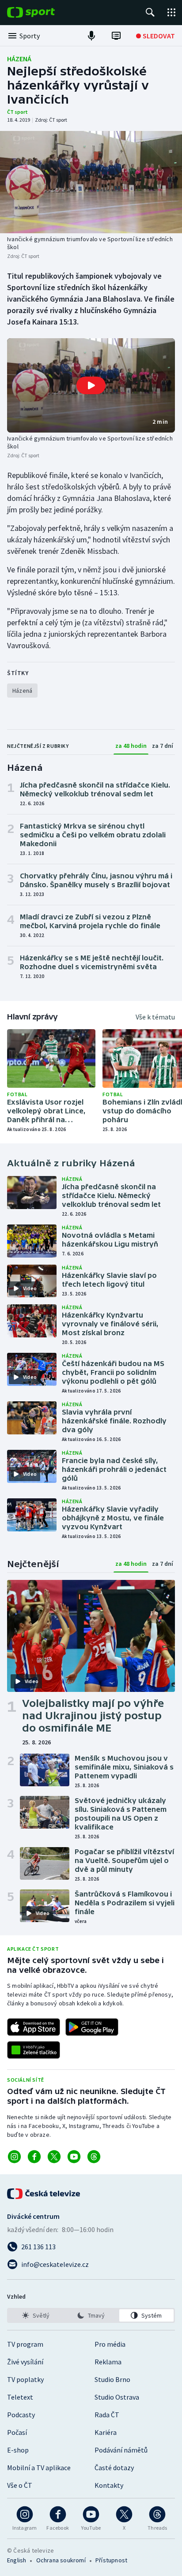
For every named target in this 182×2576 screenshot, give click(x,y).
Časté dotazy (114, 2468)
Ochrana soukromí (61, 2560)
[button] (91, 385)
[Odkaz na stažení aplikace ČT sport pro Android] (92, 2027)
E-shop (18, 2450)
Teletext (20, 2397)
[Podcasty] (91, 36)
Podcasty (21, 2415)
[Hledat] (150, 12)
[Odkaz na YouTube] (74, 2157)
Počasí (17, 2432)
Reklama (108, 2362)
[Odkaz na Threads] (94, 2157)
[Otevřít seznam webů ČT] (171, 12)
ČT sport (17, 112)
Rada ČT (107, 2415)
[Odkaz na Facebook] (34, 2157)
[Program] (116, 36)
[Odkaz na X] (54, 2157)
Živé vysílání (25, 2362)
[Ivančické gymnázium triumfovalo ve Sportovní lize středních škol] (91, 182)
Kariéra (106, 2432)
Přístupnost (111, 2560)
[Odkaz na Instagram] (14, 2157)
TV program (25, 2344)
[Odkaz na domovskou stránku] (44, 12)
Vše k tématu (155, 1017)
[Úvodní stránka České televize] (44, 2194)
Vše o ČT (20, 2485)
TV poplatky (25, 2379)
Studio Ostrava (117, 2397)
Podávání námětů (121, 2450)
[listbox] (91, 2315)
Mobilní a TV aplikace (39, 2468)
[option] (36, 2315)
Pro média (110, 2344)
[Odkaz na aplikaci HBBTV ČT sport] (34, 2050)
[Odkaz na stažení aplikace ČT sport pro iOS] (34, 2027)
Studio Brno (112, 2379)
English (17, 2560)
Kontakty (109, 2485)
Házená (19, 59)
